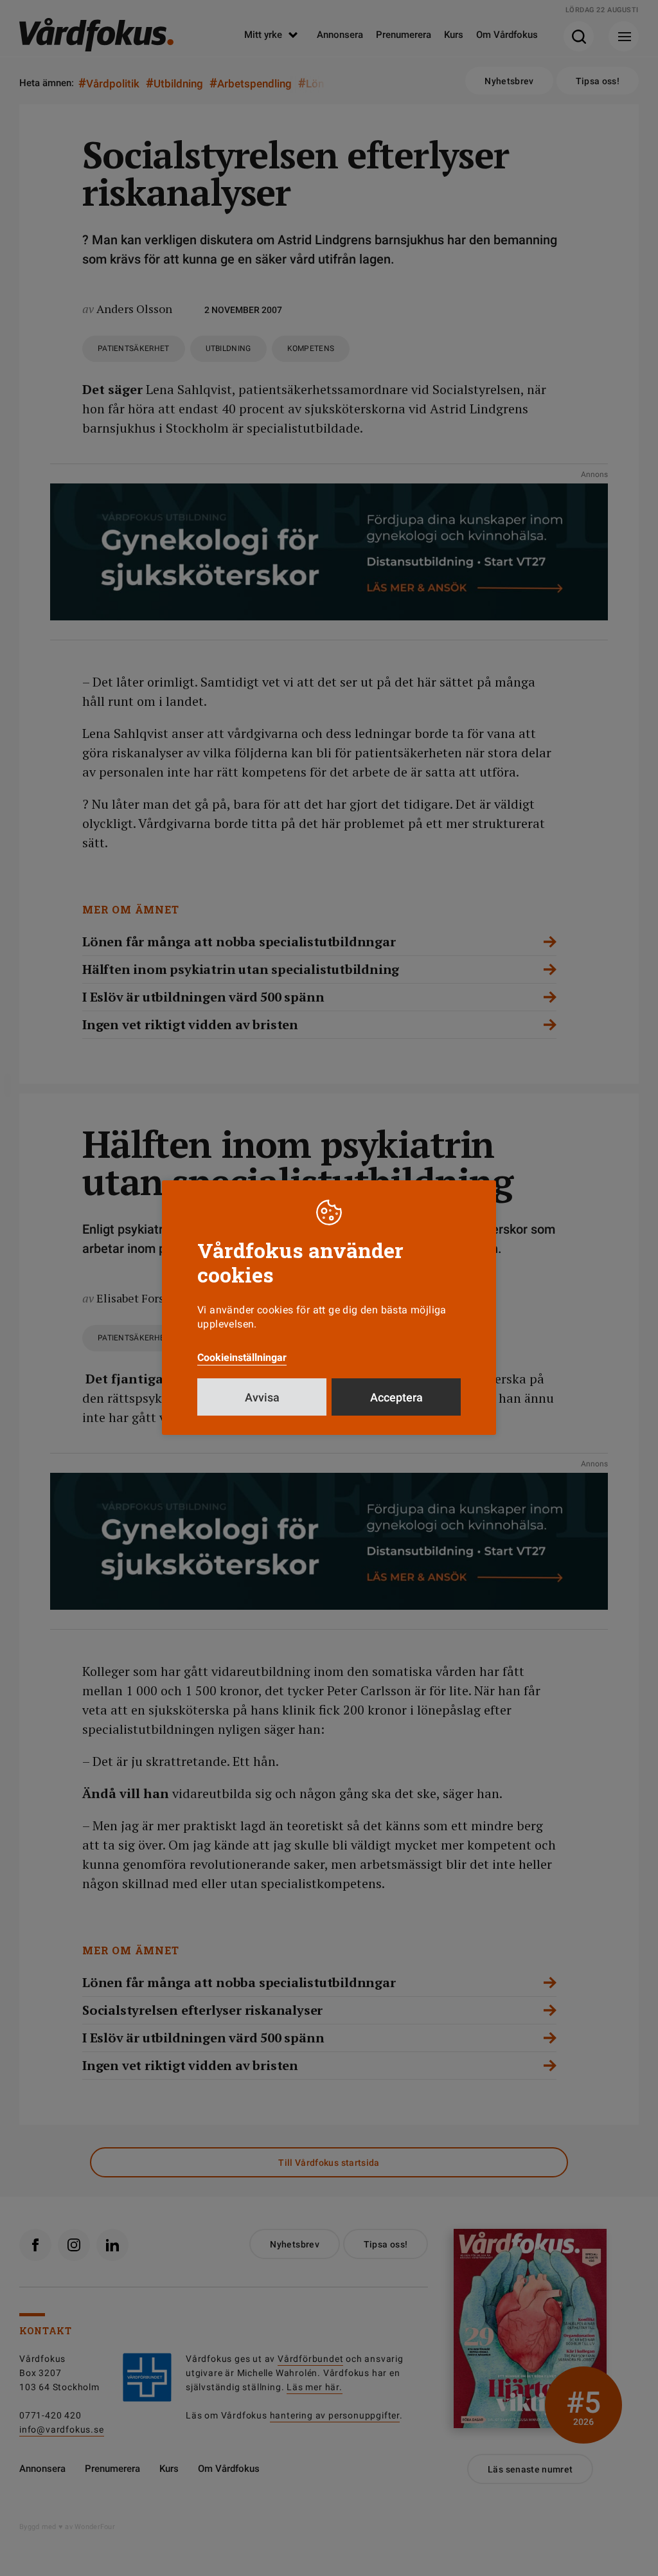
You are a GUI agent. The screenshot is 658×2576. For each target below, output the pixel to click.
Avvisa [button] (262, 1397)
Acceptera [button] (396, 1397)
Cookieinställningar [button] (242, 1357)
